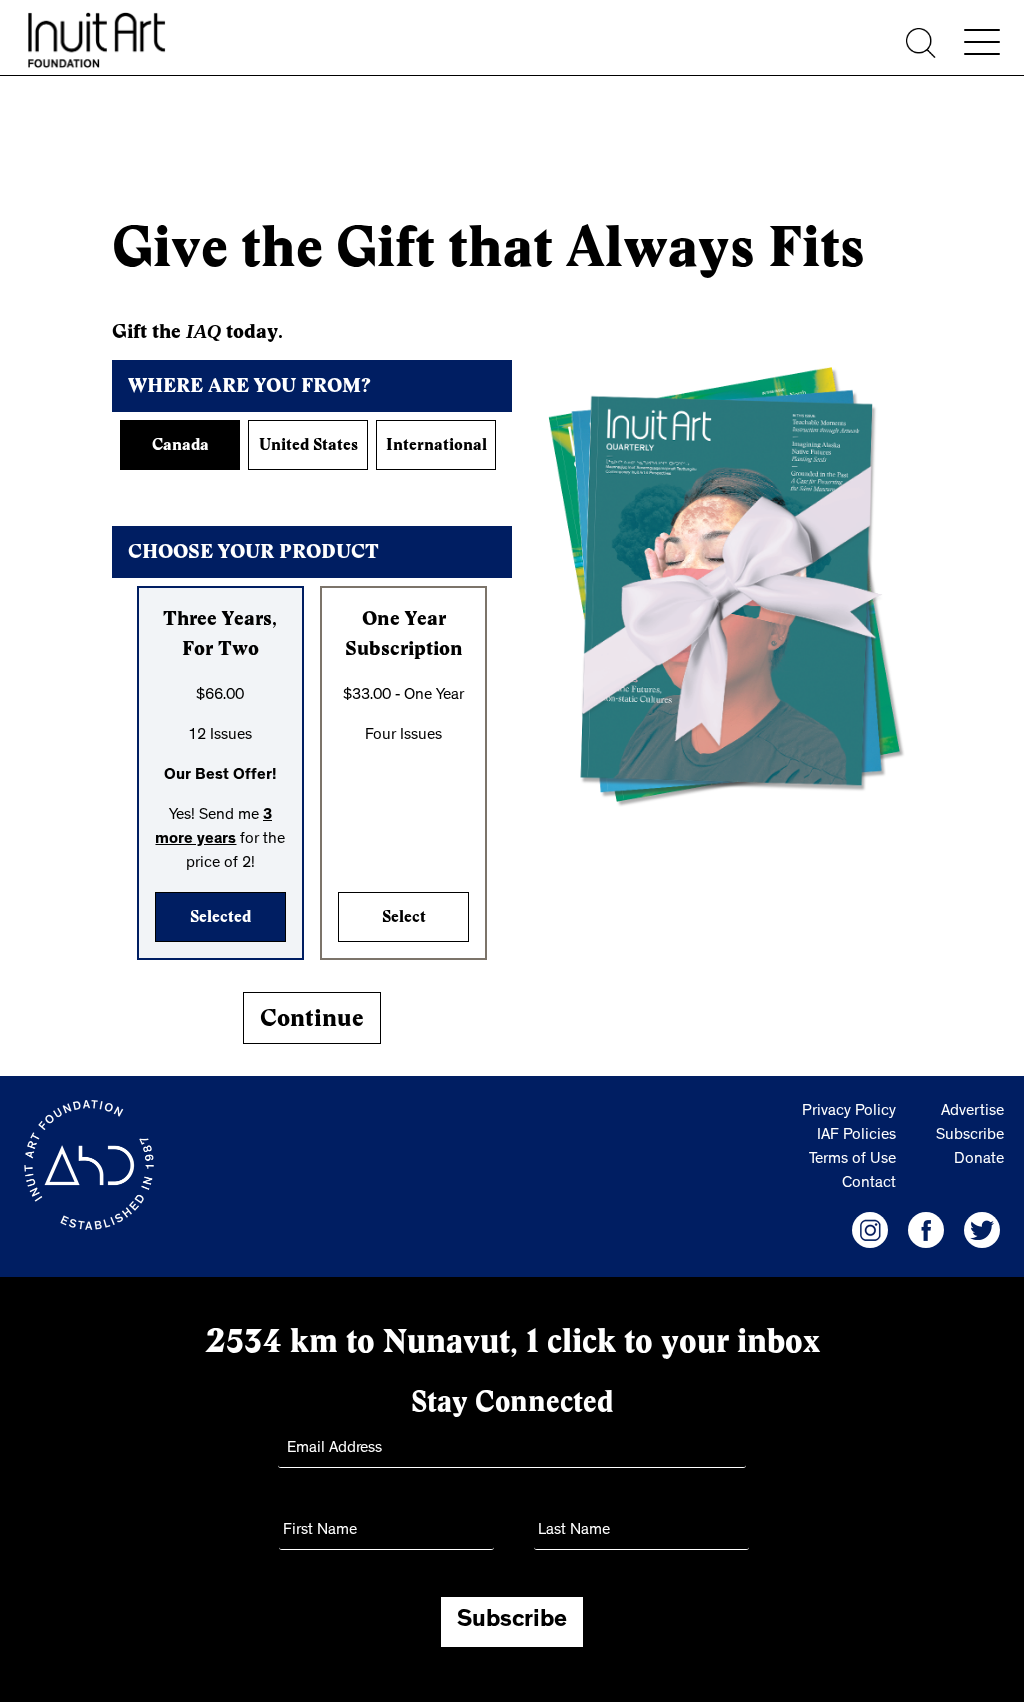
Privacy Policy (849, 1112)
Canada (180, 444)
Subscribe (970, 1136)
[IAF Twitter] (982, 1230)
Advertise (972, 1112)
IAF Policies (856, 1136)
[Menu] (982, 42)
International (436, 444)
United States (308, 444)
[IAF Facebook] (926, 1230)
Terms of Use (852, 1160)
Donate (979, 1160)
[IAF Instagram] (870, 1230)
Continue (312, 1018)
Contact (869, 1184)
